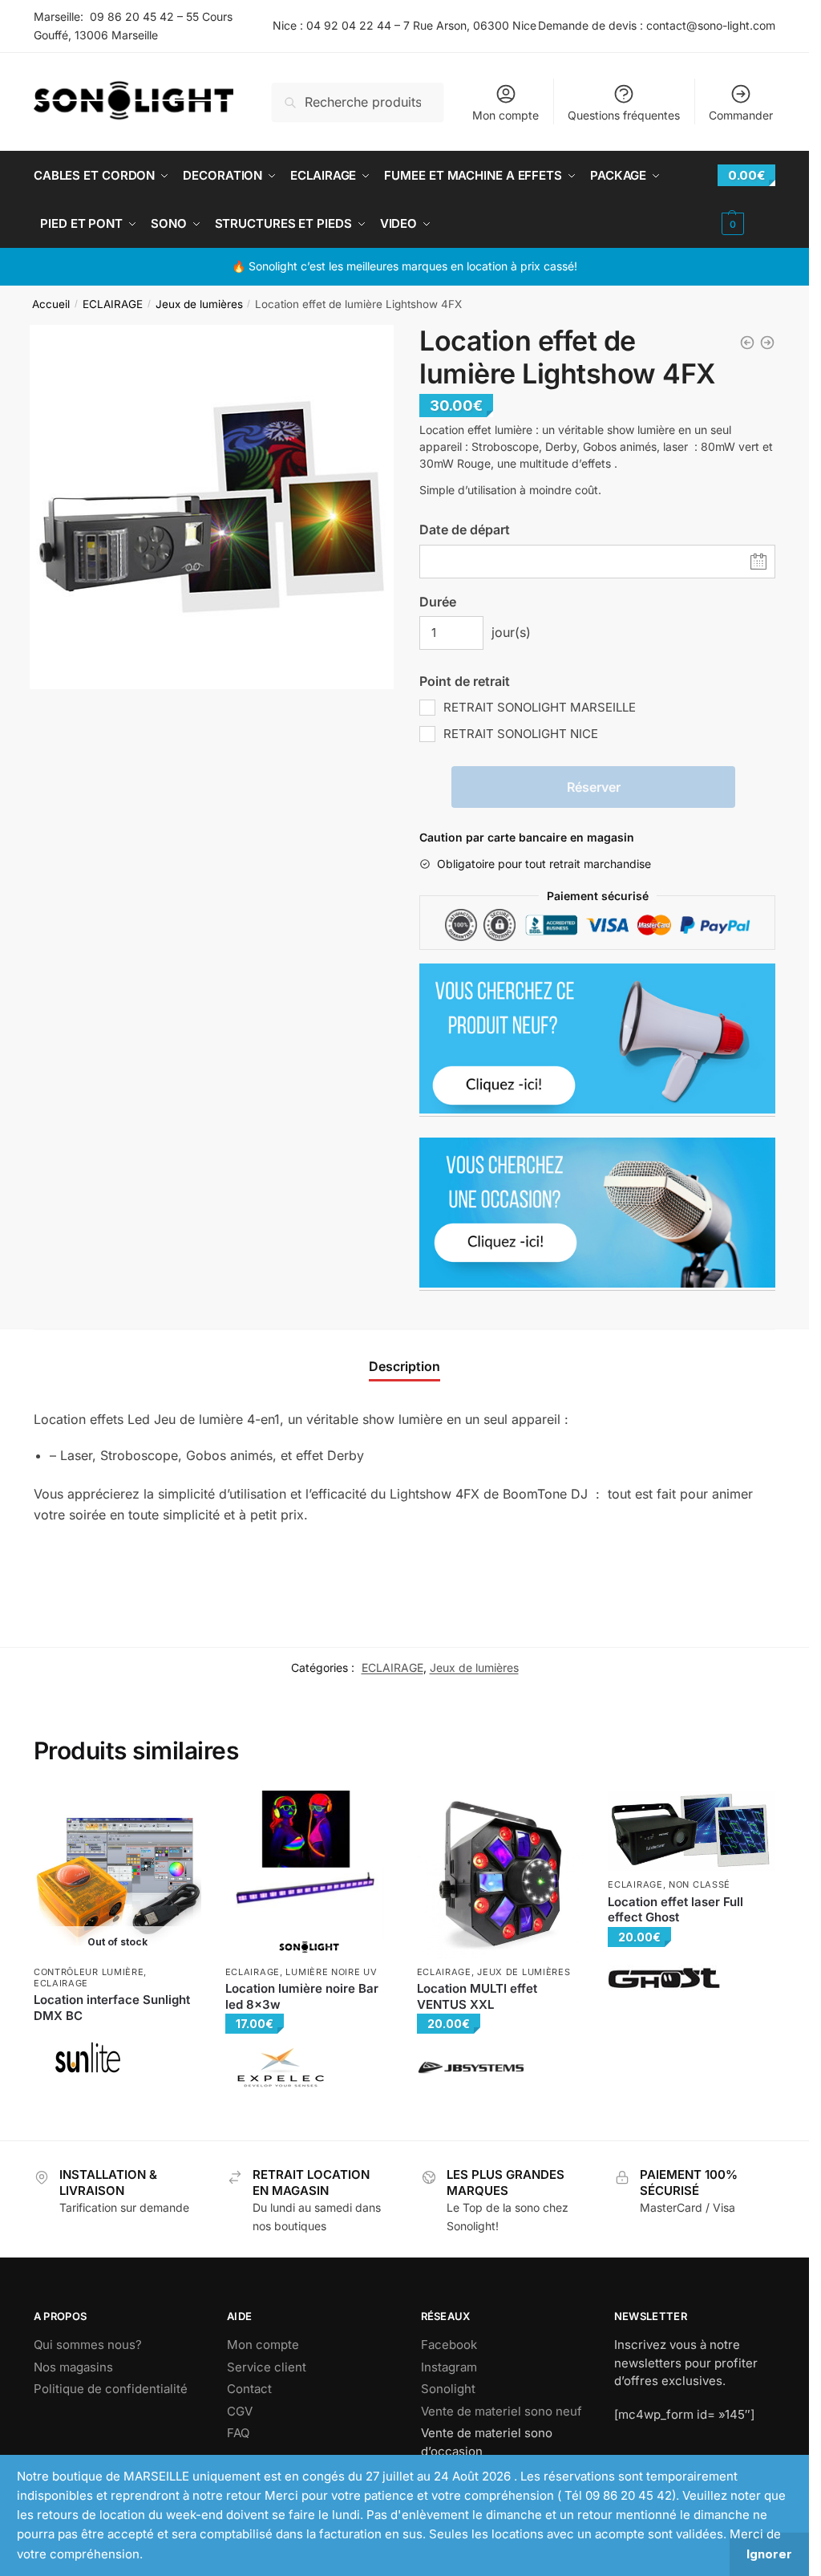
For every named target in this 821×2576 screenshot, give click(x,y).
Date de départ (465, 529)
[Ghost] (664, 1978)
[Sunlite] (88, 2057)
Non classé (700, 1884)
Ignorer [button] (769, 2554)
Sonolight (448, 2389)
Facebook (449, 2345)
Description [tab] (404, 1366)
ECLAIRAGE (113, 304)
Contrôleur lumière (89, 1972)
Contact (249, 2389)
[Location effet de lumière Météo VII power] (767, 343)
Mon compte (506, 115)
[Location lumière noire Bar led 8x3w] (309, 1874)
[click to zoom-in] (212, 507)
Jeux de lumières (199, 304)
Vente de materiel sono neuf (501, 2411)
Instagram (449, 2367)
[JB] (471, 2068)
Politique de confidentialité (111, 2389)
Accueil (51, 304)
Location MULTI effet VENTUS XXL (477, 1996)
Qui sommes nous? (88, 2345)
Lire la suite (117, 2114)
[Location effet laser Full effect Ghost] (692, 1831)
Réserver (594, 787)
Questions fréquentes (624, 115)
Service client (267, 2367)
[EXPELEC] (279, 2068)
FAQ (238, 2433)
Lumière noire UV (331, 1972)
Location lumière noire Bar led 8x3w (302, 1996)
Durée (438, 602)
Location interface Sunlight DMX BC (112, 2008)
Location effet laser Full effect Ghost (675, 1910)
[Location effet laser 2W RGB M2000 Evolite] (747, 343)
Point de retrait (465, 681)
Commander (741, 115)
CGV (240, 2411)
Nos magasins (73, 2367)
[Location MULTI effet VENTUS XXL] (501, 1874)
